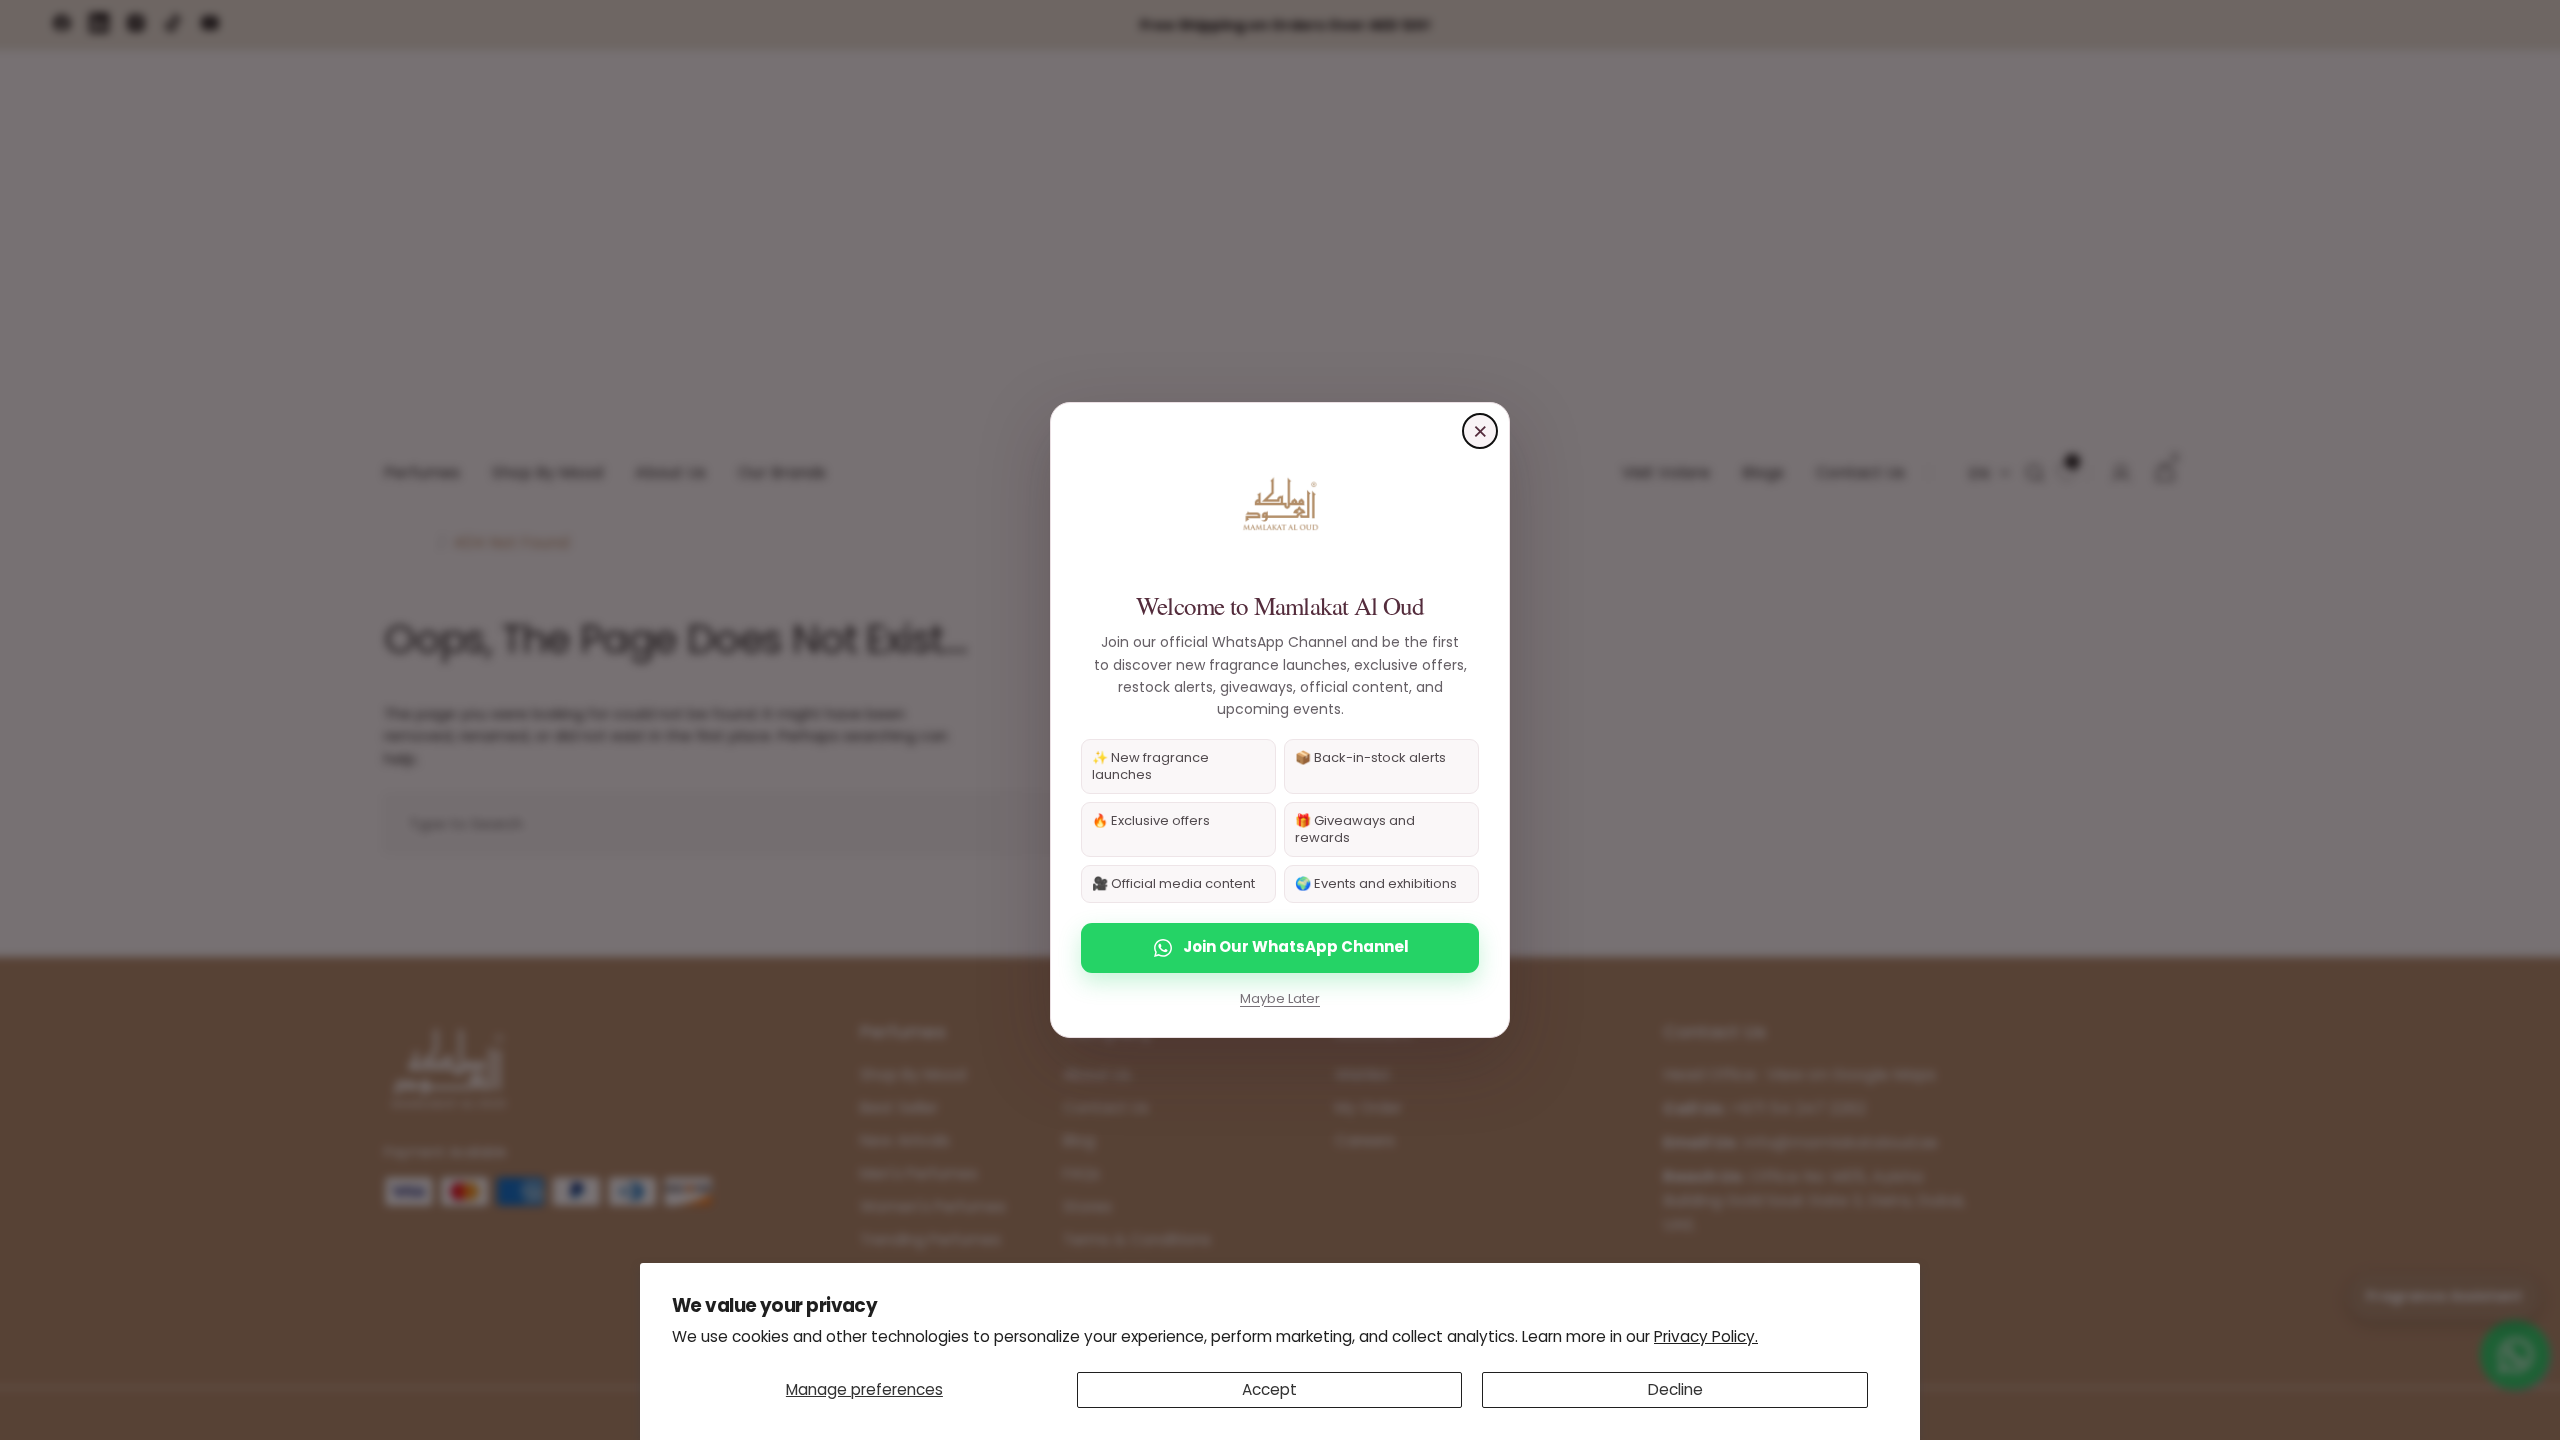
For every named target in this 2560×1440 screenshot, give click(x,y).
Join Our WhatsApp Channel (1296, 946)
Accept (1269, 1389)
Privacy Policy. (1706, 1336)
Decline (1675, 1389)
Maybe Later (1280, 998)
